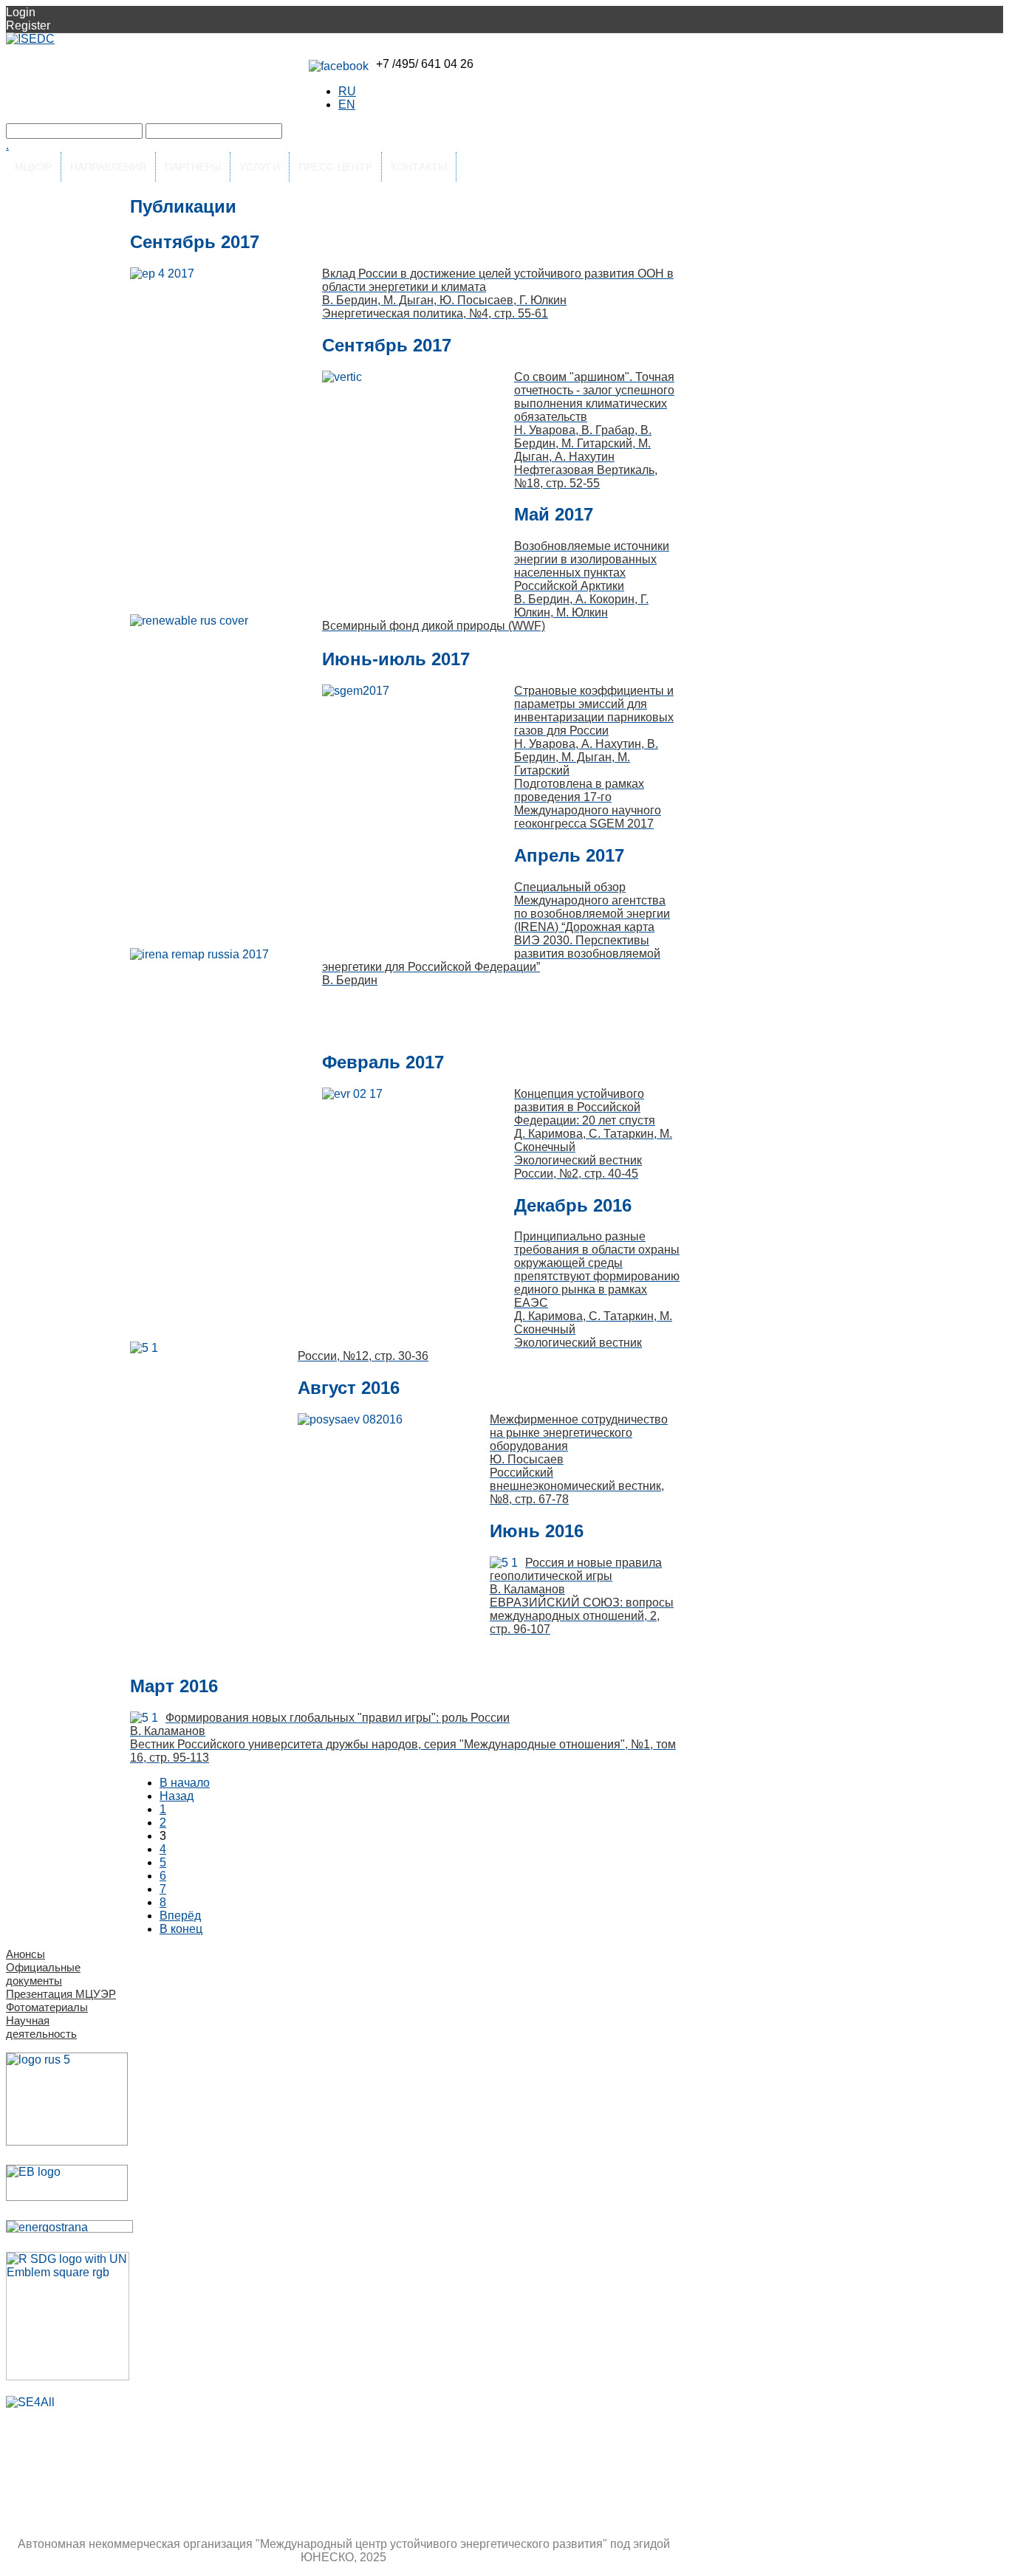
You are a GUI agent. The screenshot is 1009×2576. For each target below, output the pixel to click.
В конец (181, 1929)
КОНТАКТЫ (419, 167)
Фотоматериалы (47, 2007)
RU (347, 91)
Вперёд (180, 1916)
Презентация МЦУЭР (61, 1994)
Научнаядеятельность (41, 2027)
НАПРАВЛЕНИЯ (108, 167)
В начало (185, 1783)
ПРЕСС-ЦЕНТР (335, 167)
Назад (177, 1796)
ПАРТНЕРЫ (193, 167)
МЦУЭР (33, 167)
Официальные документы (43, 1974)
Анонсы (25, 1954)
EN (347, 104)
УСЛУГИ (260, 167)
